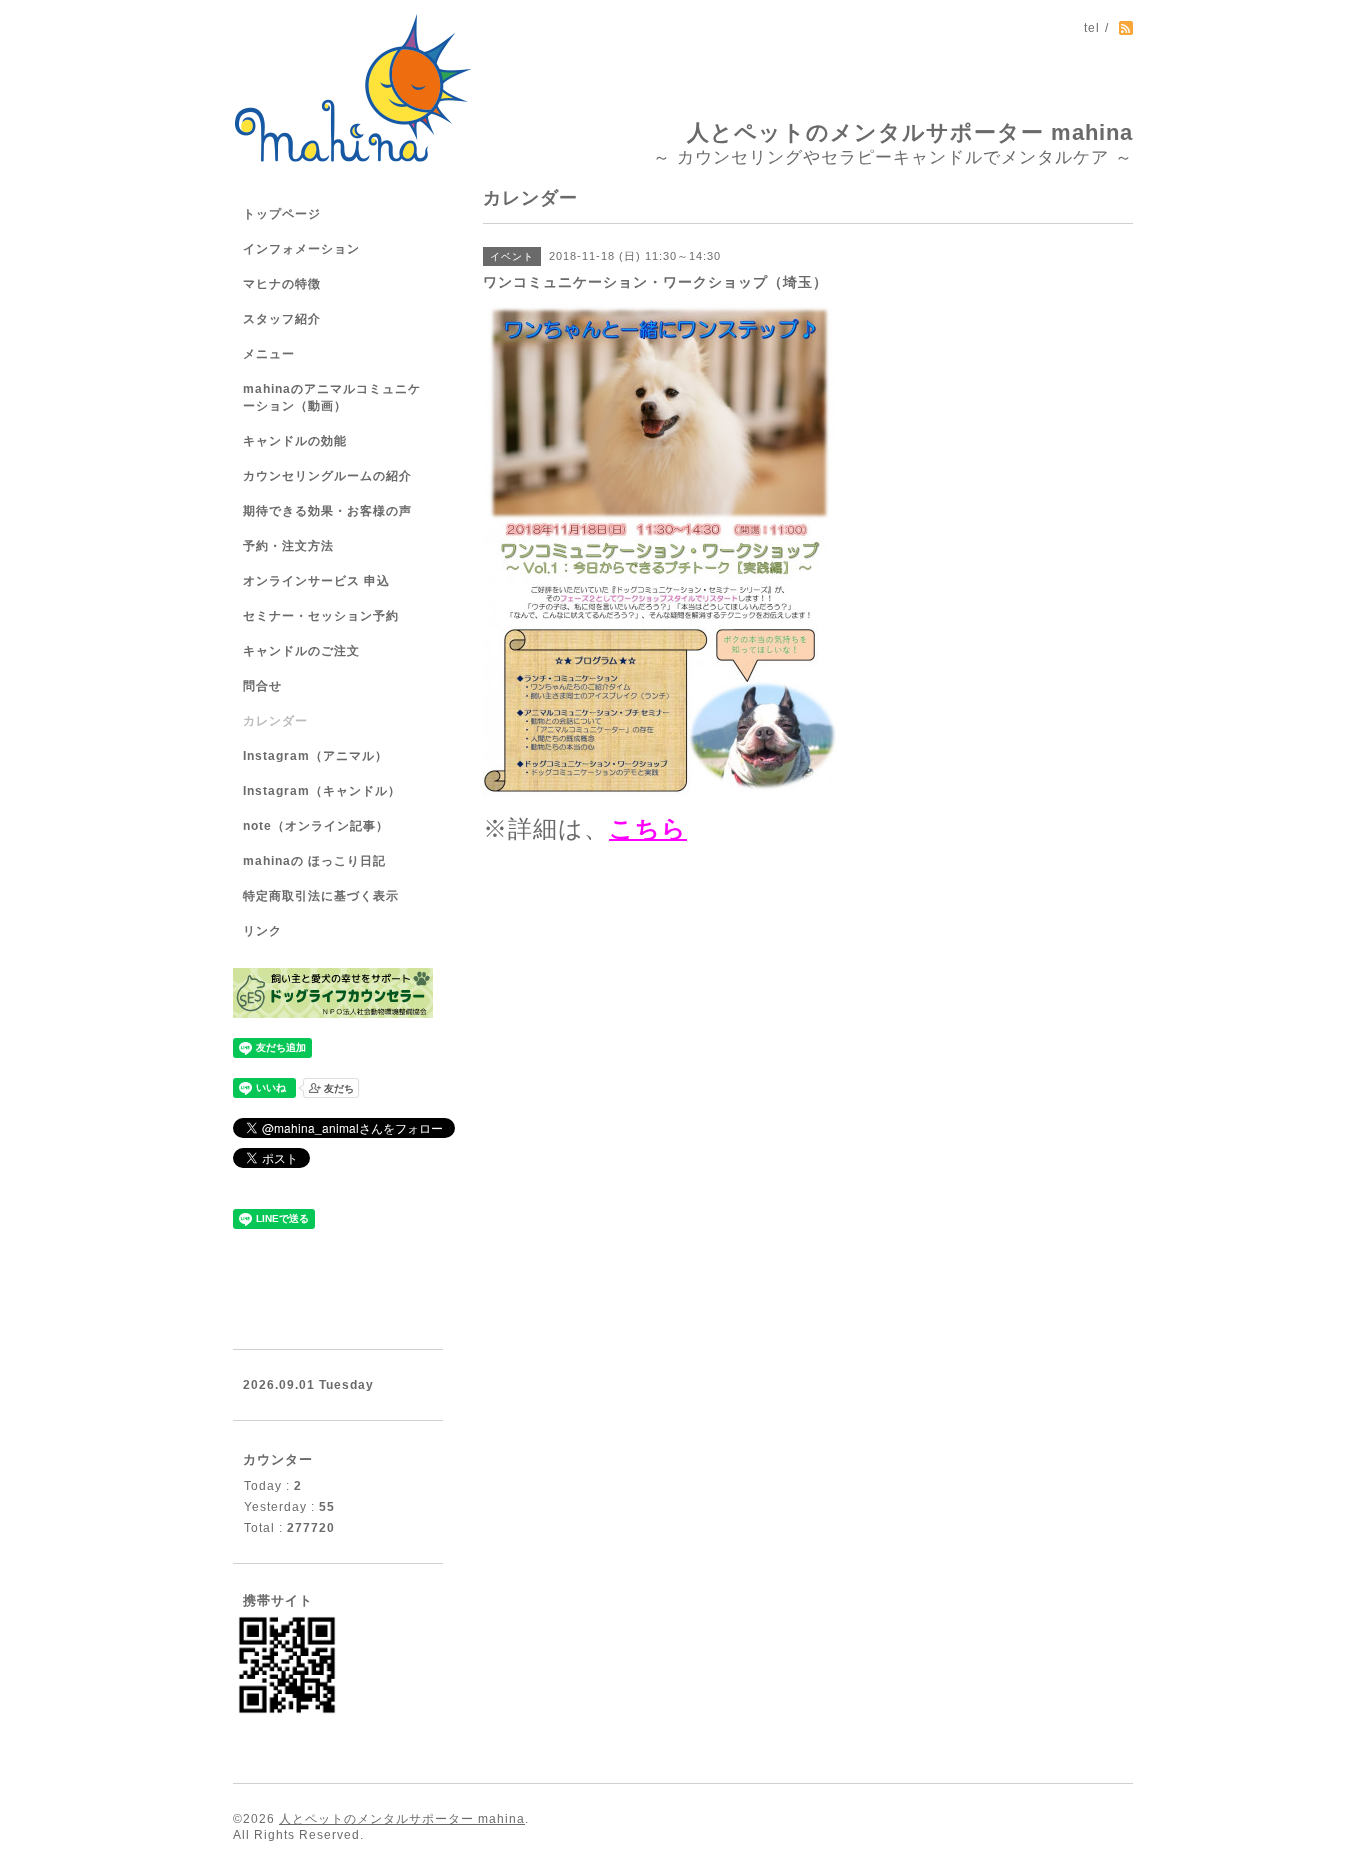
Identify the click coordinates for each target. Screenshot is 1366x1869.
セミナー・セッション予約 (321, 616)
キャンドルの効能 (295, 441)
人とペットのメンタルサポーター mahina (910, 132)
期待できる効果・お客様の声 (327, 511)
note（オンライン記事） (316, 826)
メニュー (269, 354)
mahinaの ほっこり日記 (314, 861)
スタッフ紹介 (282, 319)
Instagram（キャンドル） (322, 791)
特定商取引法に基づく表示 (321, 896)
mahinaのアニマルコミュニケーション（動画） (332, 397)
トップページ (282, 214)
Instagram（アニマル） (315, 756)
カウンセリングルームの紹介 (327, 476)
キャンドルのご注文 (301, 651)
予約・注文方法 (288, 546)
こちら (648, 828)
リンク (262, 931)
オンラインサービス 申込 (316, 581)
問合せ (262, 686)
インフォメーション (301, 249)
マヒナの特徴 (282, 284)
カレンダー (275, 721)
